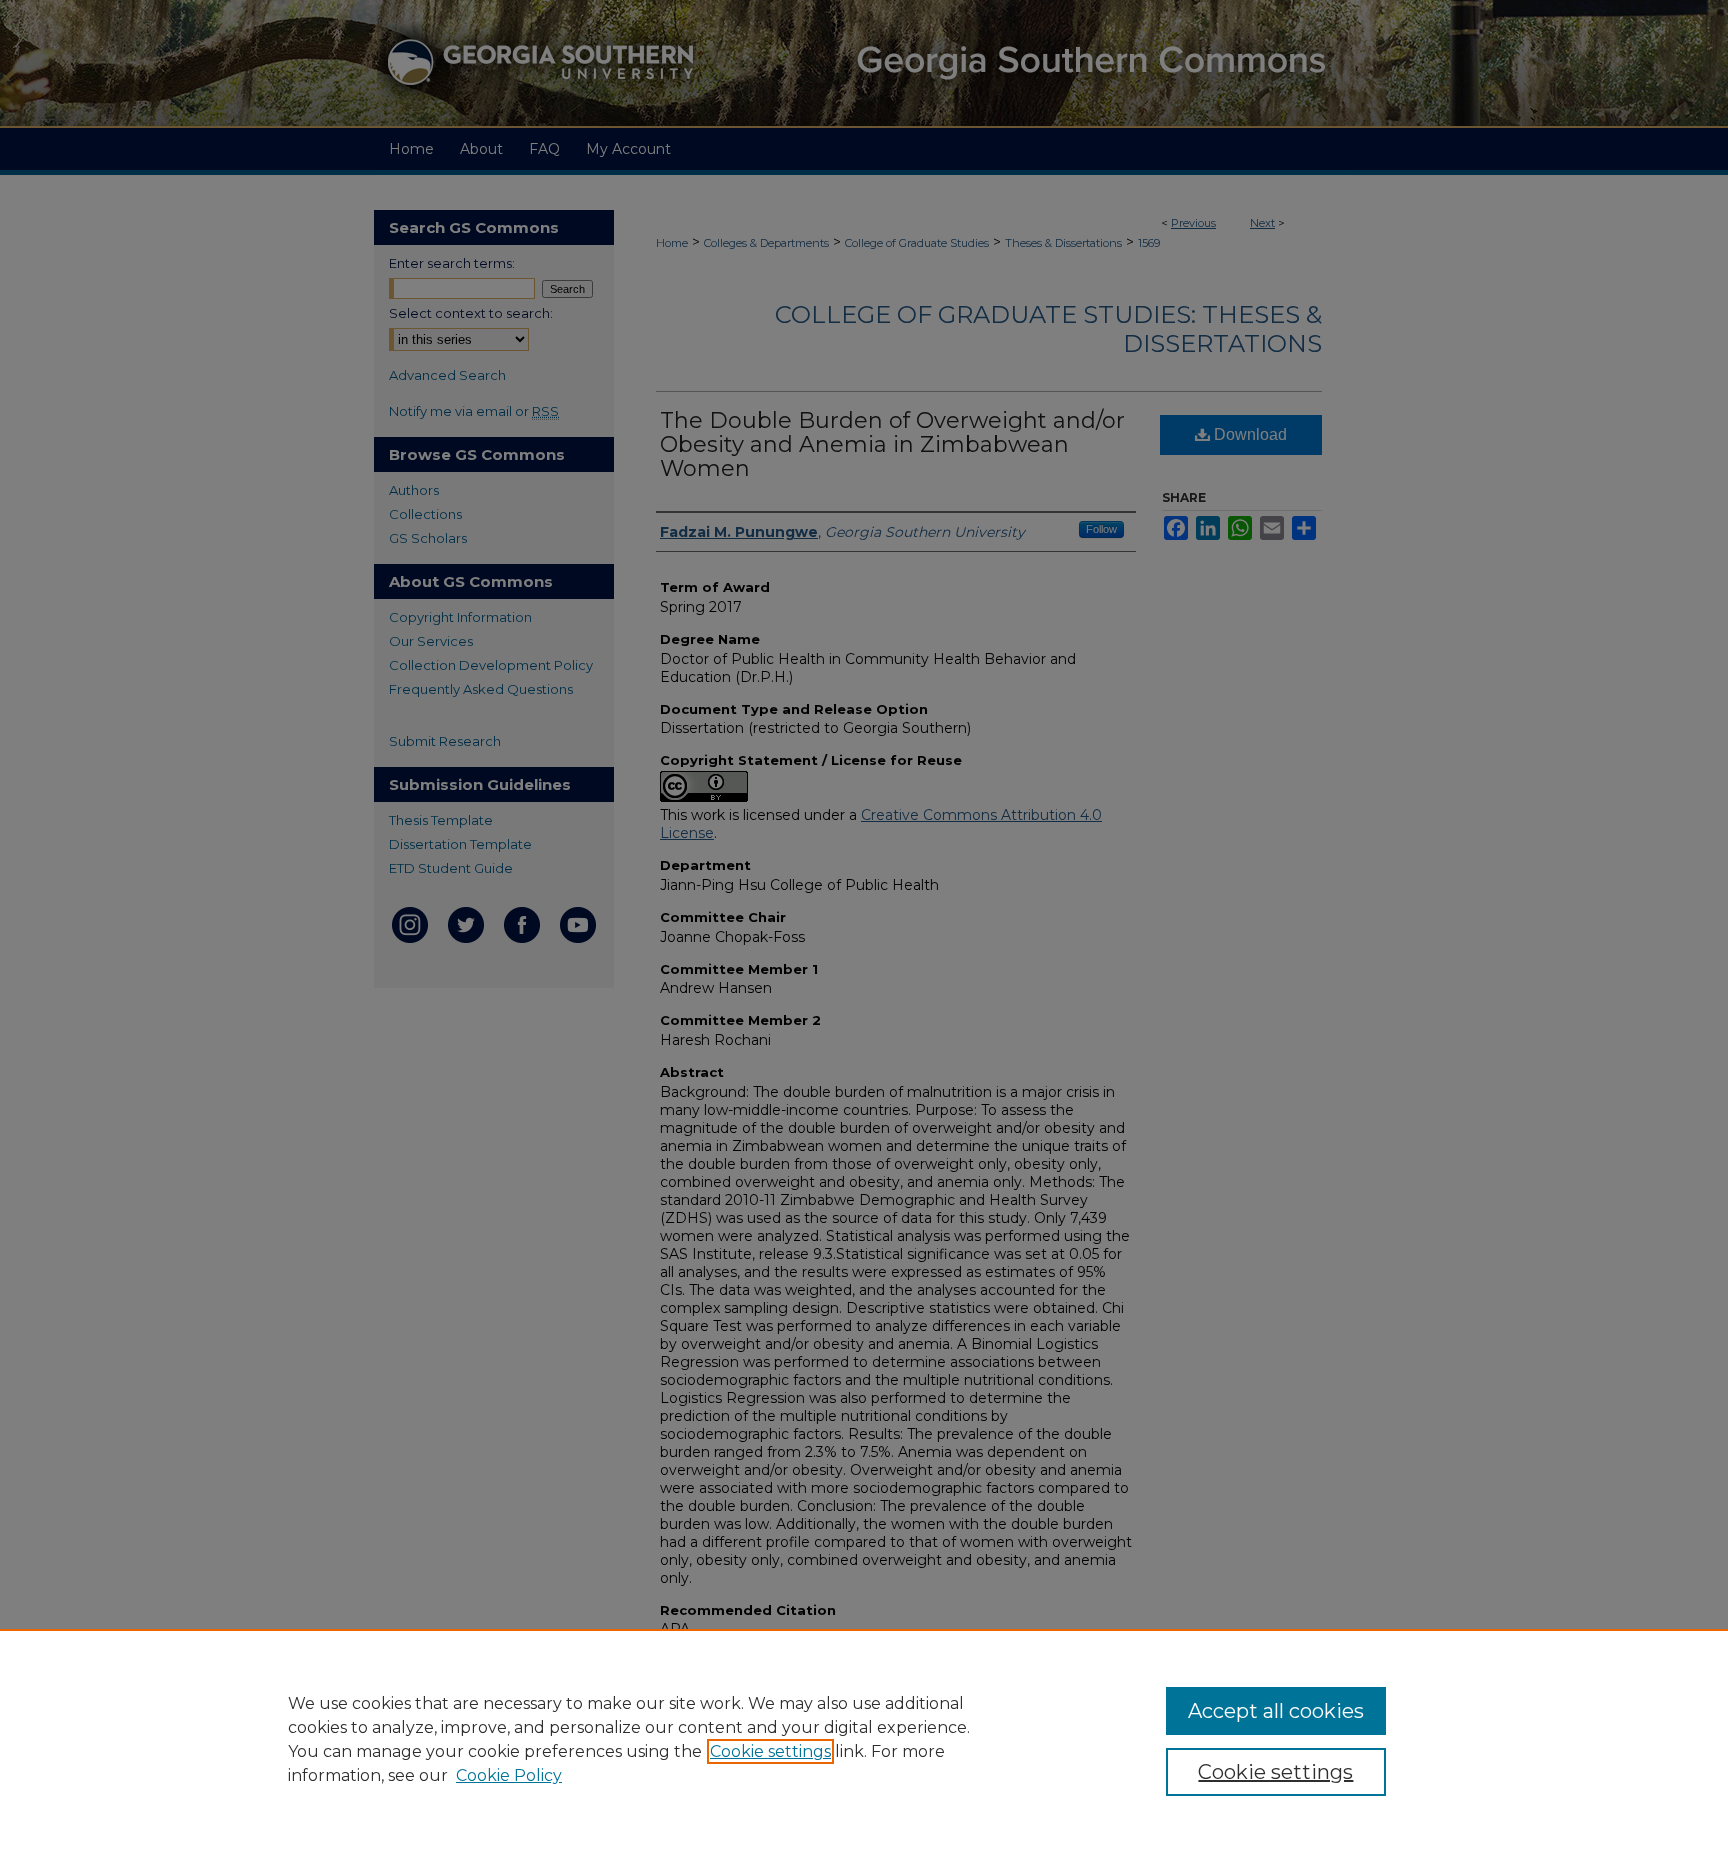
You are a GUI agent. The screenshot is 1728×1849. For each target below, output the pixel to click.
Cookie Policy (509, 1775)
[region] (864, 1739)
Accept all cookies (1276, 1711)
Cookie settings (770, 1751)
